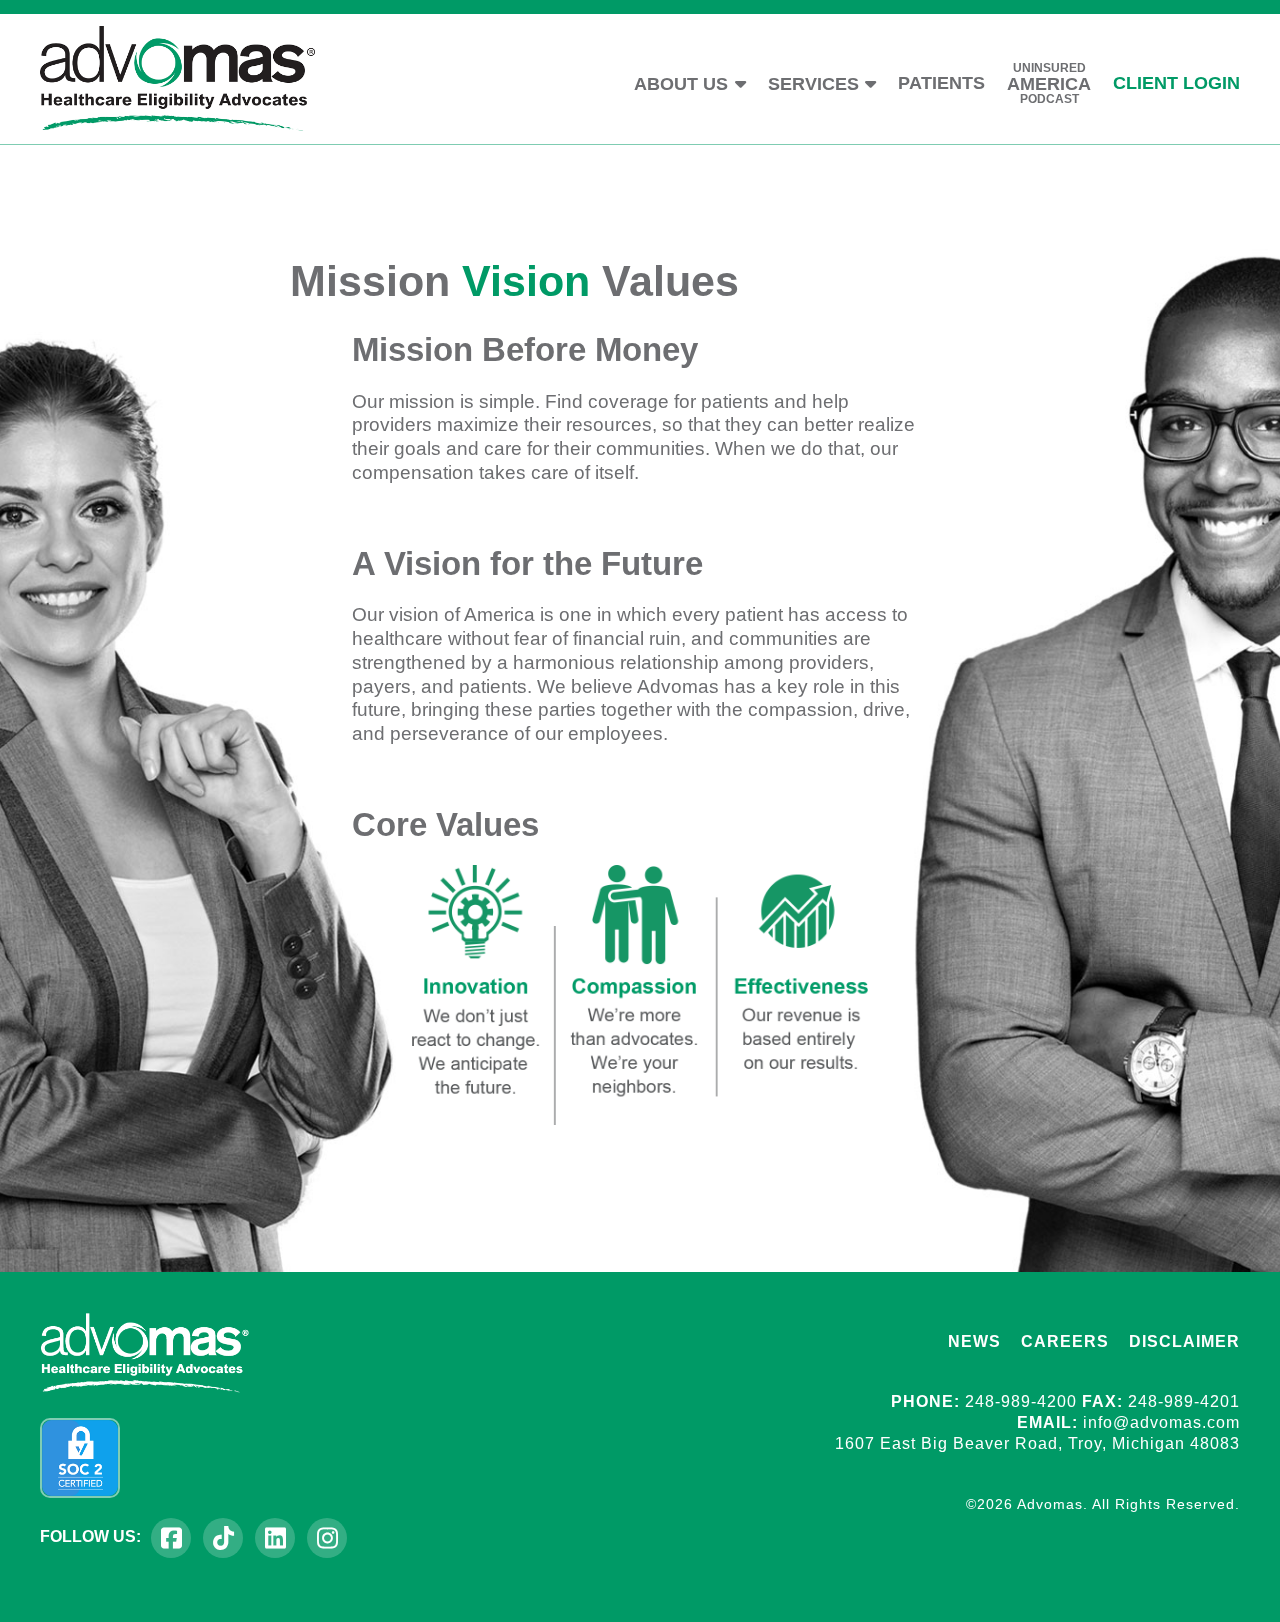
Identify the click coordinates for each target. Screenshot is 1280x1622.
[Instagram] (327, 1538)
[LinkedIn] (275, 1538)
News (974, 1341)
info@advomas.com (1161, 1422)
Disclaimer (1184, 1341)
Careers (1065, 1341)
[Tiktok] (223, 1538)
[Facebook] (171, 1538)
